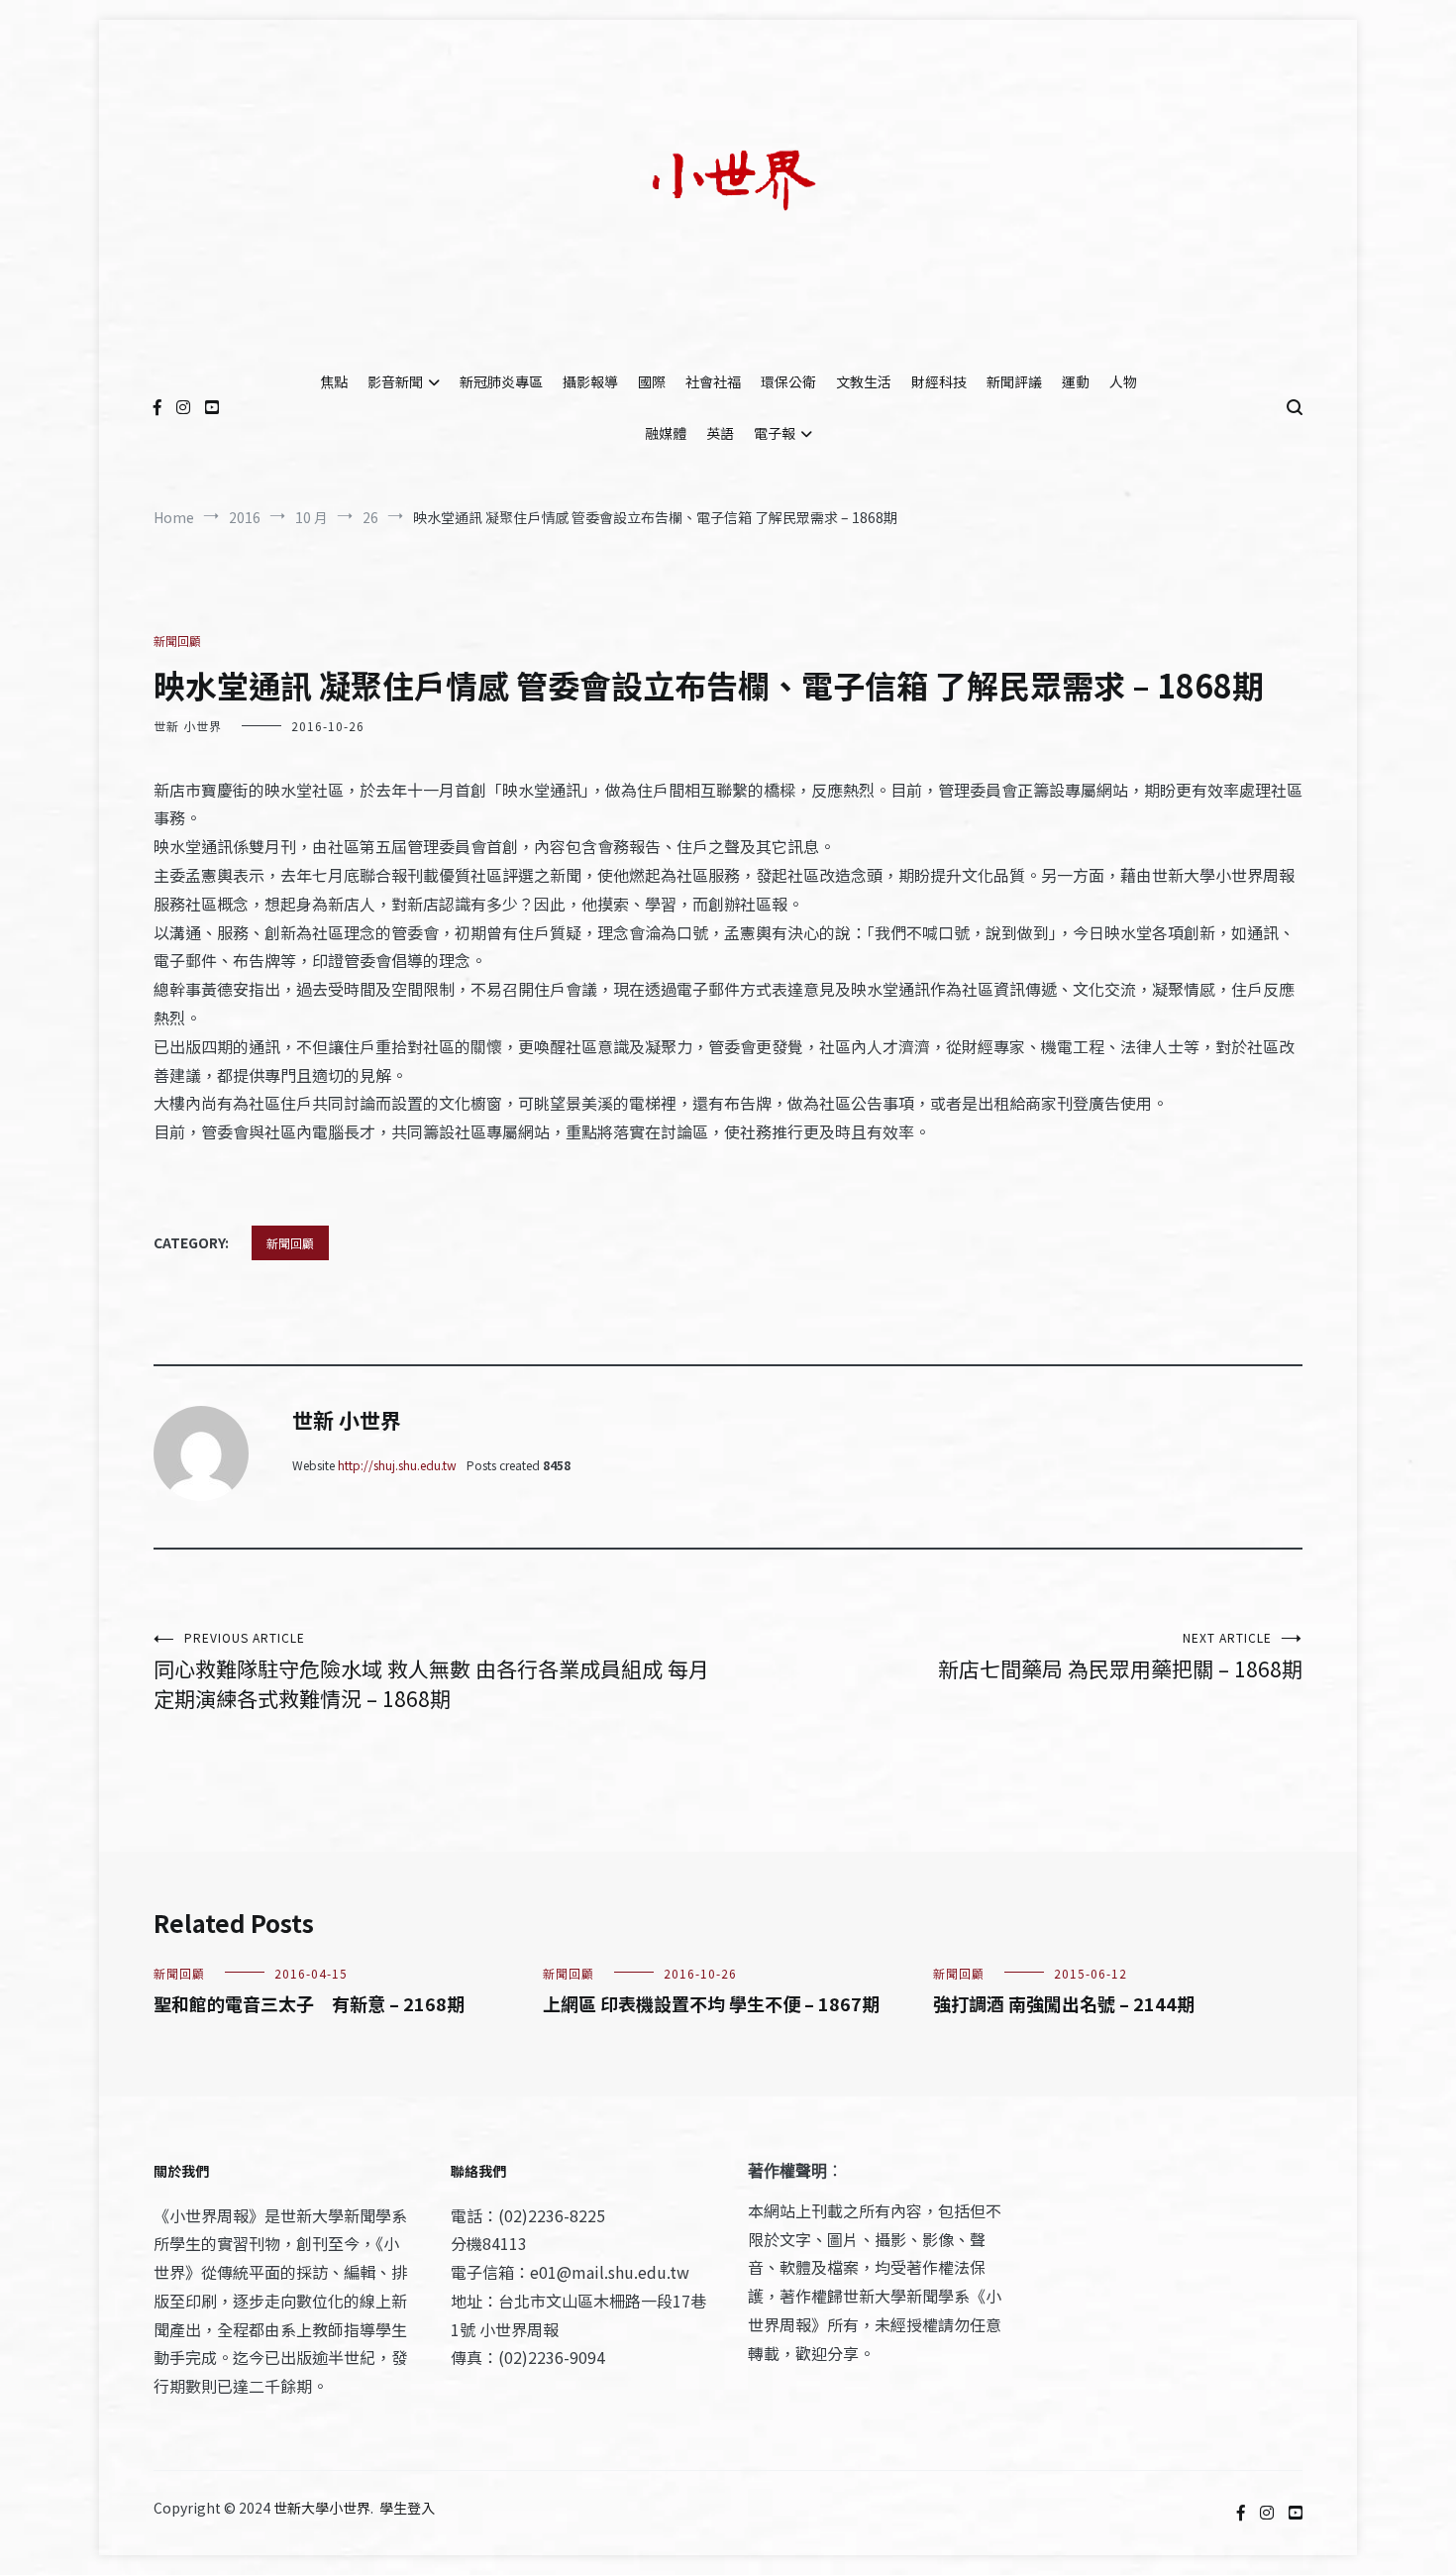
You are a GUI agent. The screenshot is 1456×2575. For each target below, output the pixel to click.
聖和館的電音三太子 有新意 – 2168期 (309, 2003)
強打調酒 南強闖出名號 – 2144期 (1064, 2003)
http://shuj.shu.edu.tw (397, 1465)
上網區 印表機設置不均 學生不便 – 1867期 (711, 2003)
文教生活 (864, 381)
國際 (652, 381)
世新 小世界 (188, 726)
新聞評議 (1014, 381)
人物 (1123, 381)
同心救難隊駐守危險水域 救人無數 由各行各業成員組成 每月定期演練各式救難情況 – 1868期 (431, 1671)
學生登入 (407, 2508)
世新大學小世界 (322, 2508)
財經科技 (939, 381)
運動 (1076, 381)
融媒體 (666, 433)
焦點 (334, 381)
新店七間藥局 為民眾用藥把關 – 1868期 (1120, 1656)
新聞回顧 (177, 641)
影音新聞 (395, 381)
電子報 (775, 433)
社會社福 (713, 381)
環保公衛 (788, 381)
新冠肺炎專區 (501, 381)
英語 (720, 433)
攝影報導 (590, 381)
